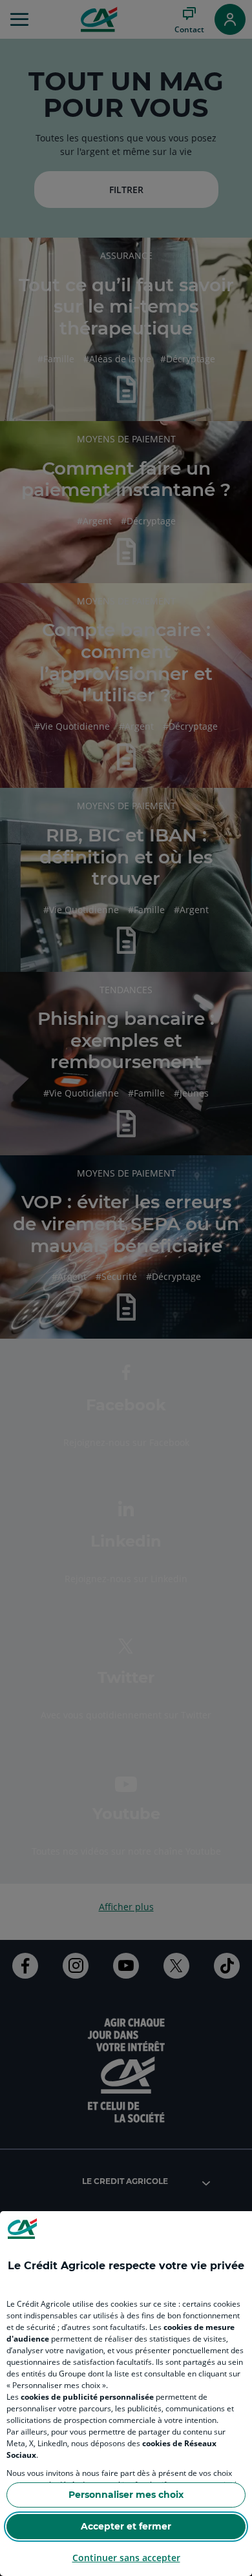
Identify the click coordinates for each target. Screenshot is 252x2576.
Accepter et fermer (126, 2526)
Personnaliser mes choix (126, 2495)
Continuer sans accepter (126, 2558)
